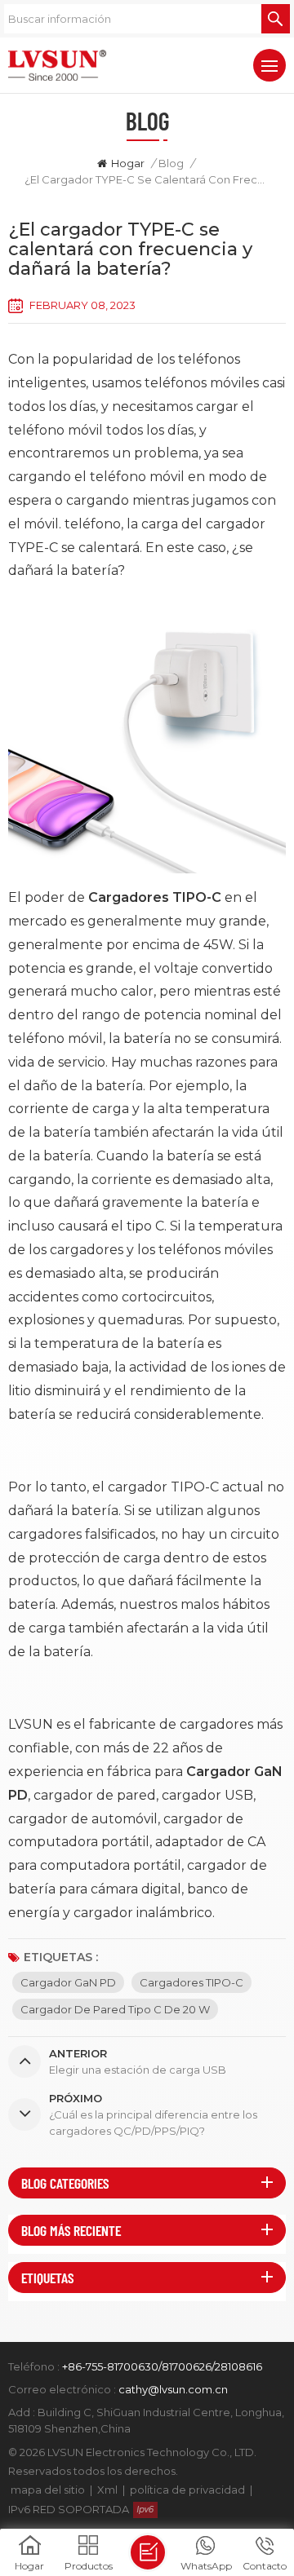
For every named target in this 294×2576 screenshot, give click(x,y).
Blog (171, 163)
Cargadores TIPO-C (192, 1982)
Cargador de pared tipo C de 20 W (115, 2009)
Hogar (128, 163)
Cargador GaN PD (68, 1982)
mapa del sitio (48, 2490)
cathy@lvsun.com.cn (173, 2389)
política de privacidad (187, 2490)
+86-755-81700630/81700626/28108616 (162, 2366)
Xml (107, 2490)
